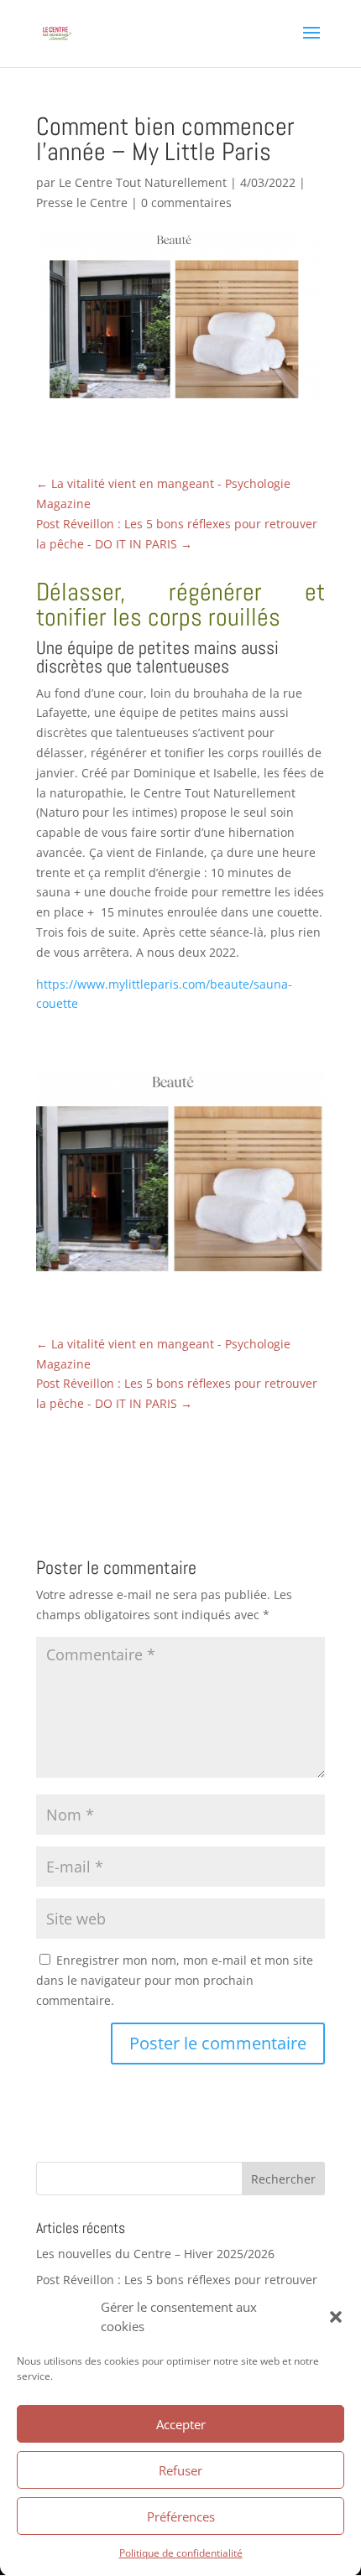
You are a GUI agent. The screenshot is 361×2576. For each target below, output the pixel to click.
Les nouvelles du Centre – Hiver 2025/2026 (155, 2254)
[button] (336, 2317)
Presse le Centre (82, 203)
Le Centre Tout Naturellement (143, 182)
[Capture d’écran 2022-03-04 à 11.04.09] (180, 1275)
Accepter (181, 2424)
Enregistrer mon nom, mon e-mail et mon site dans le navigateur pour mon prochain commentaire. (175, 1980)
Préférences (181, 2516)
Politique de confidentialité (181, 2553)
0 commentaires (186, 203)
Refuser (180, 2470)
